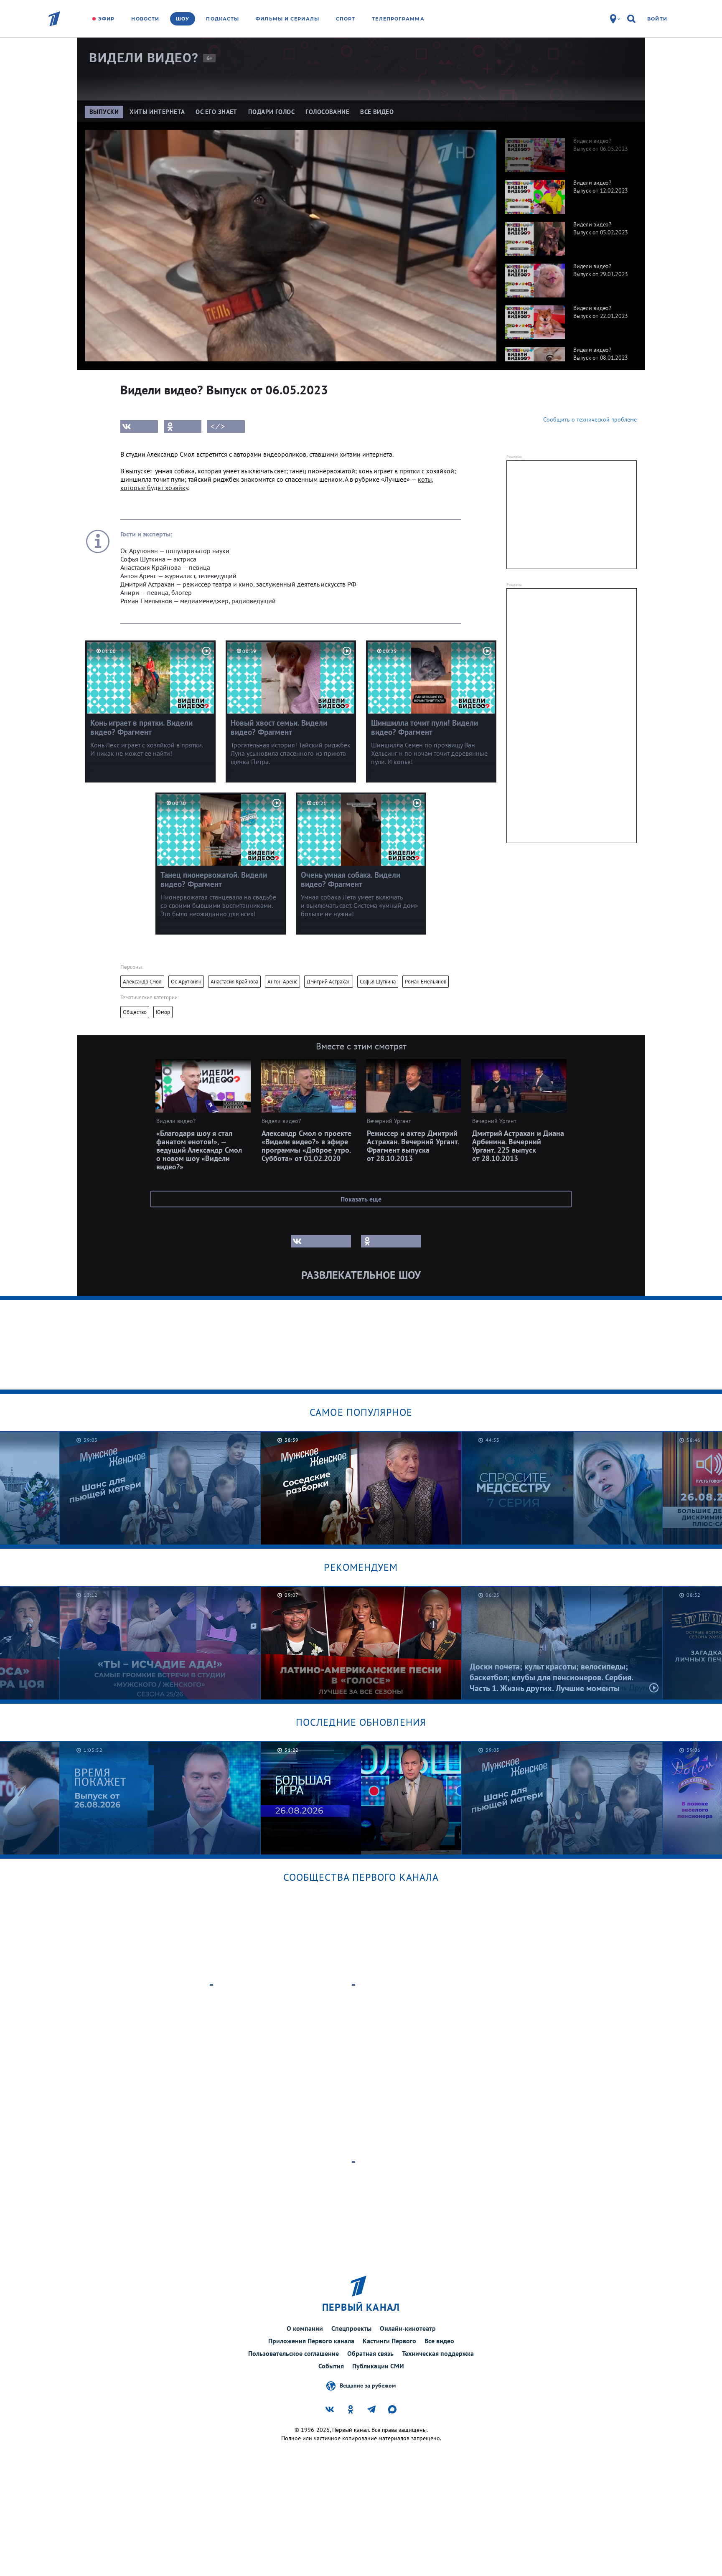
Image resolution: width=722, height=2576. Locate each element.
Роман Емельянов (426, 982)
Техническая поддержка (438, 2353)
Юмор (163, 1012)
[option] (567, 151)
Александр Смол (142, 982)
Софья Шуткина (378, 982)
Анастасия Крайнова (234, 982)
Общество (135, 1012)
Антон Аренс (282, 982)
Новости (145, 19)
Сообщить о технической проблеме (590, 419)
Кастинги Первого (389, 2341)
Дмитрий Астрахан (329, 982)
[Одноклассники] (183, 427)
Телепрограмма (398, 19)
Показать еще (361, 1199)
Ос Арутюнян (186, 982)
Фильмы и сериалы (287, 19)
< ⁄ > (218, 427)
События (331, 2366)
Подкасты (222, 19)
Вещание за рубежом (368, 2385)
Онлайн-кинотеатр (408, 2328)
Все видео (439, 2341)
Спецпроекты (351, 2328)
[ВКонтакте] (139, 427)
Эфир (106, 19)
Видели (144, 58)
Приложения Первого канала (311, 2341)
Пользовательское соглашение (294, 2353)
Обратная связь (370, 2353)
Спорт (346, 19)
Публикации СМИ (378, 2366)
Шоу (183, 19)
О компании (305, 2328)
